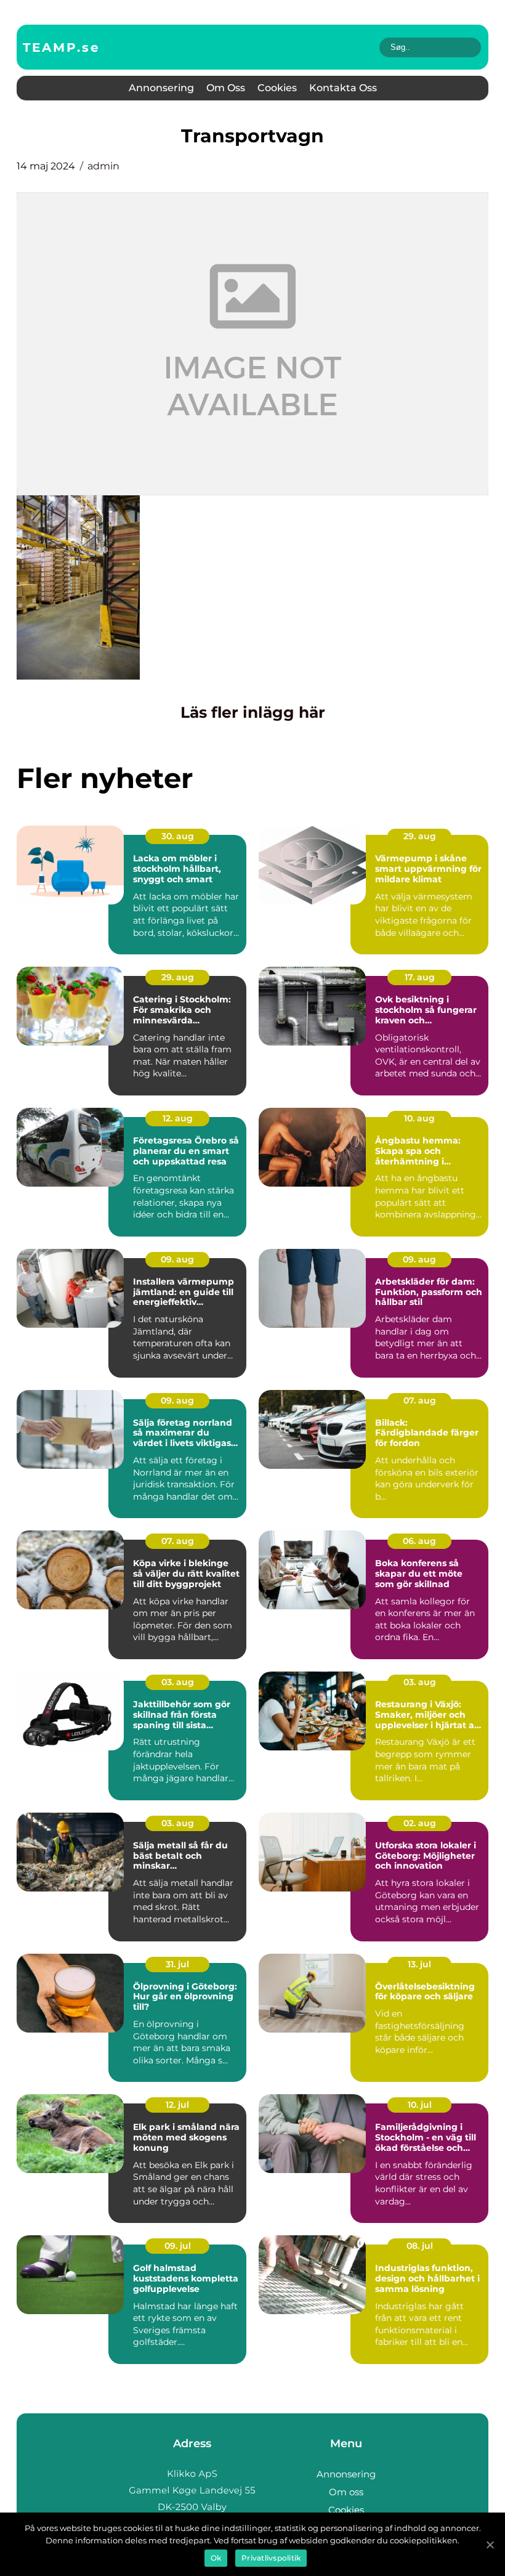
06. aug (419, 1541)
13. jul (419, 1964)
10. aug (419, 1118)
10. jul (420, 2105)
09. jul (178, 2246)
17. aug (420, 977)
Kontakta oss (343, 88)
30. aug (178, 836)
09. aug (177, 1259)
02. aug (420, 1823)
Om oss (226, 88)
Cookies (277, 88)
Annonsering (161, 88)
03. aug (178, 1682)
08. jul (420, 2246)
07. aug (420, 1400)
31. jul (177, 1964)
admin (103, 166)
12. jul (177, 2105)
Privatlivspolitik (271, 2558)
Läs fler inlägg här (253, 712)
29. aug (420, 836)
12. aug (178, 1118)
